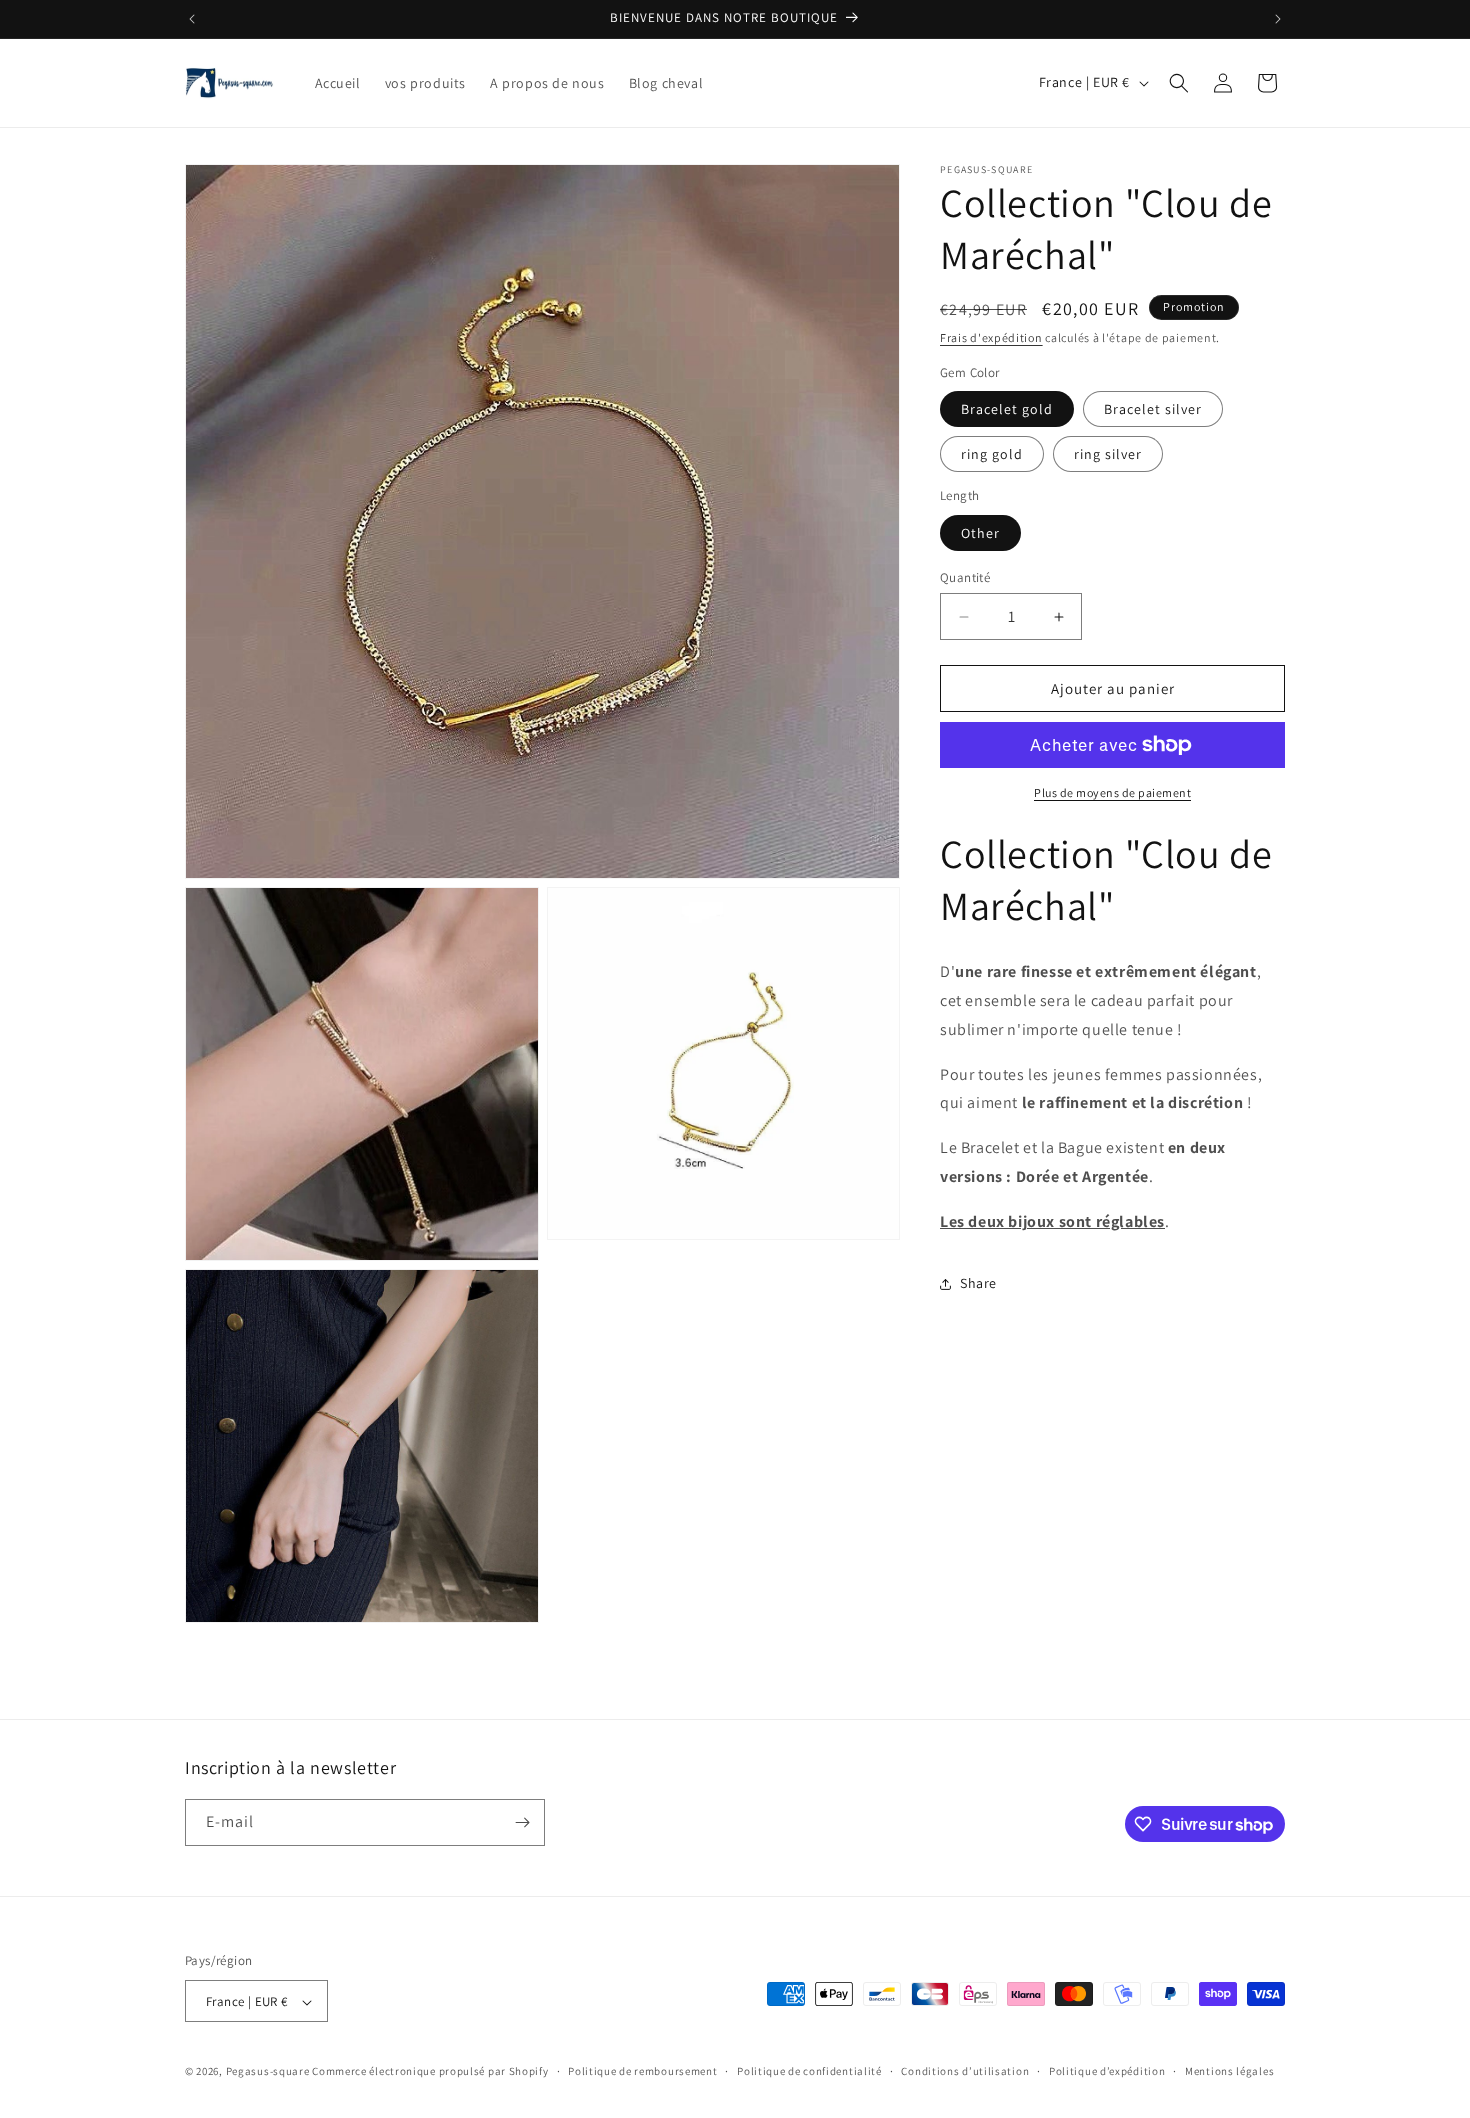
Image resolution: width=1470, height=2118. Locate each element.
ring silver (1108, 454)
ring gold (992, 454)
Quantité (965, 577)
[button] (1179, 83)
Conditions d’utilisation (965, 2071)
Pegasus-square (268, 2072)
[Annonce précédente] (192, 19)
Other (980, 533)
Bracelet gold (1007, 409)
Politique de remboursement (642, 2071)
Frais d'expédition (991, 337)
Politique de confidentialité (809, 2071)
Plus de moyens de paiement (1112, 792)
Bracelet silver (1153, 409)
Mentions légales (1229, 2071)
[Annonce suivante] (1278, 19)
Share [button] (978, 1283)
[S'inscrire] (522, 1822)
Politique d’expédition (1107, 2071)
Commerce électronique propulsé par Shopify (430, 2072)
